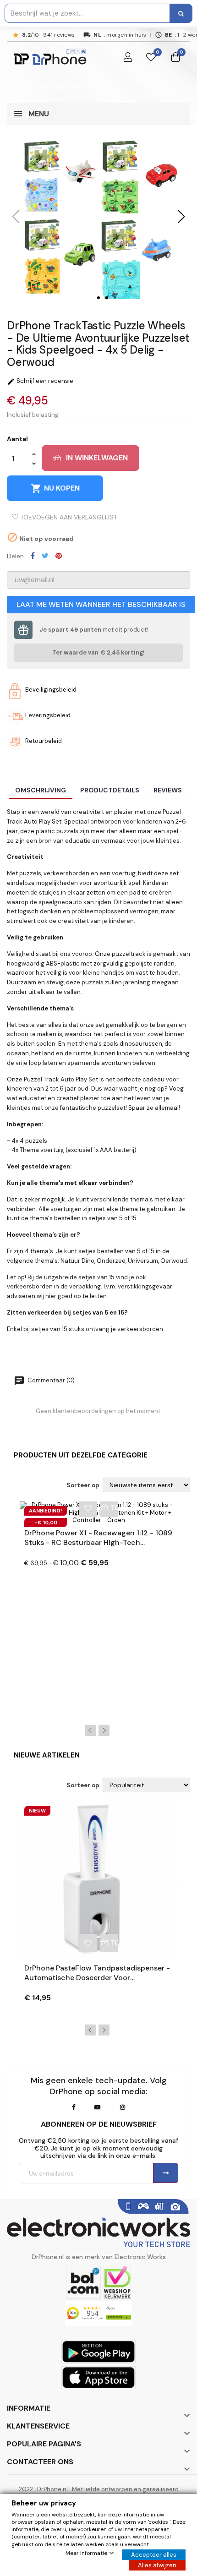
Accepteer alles (154, 2555)
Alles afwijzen (157, 2565)
